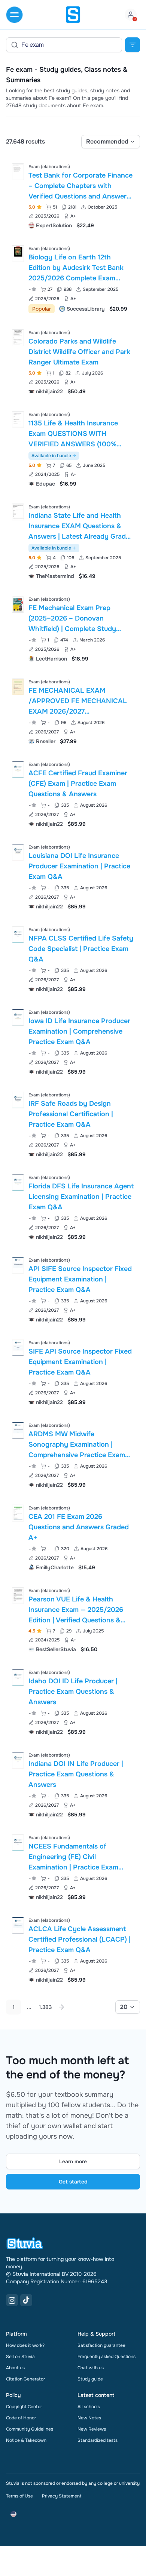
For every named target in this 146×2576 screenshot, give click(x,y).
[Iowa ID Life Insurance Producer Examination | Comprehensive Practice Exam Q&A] (18, 1017)
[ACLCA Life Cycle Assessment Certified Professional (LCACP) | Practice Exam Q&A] (18, 1925)
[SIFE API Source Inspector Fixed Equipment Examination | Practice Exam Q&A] (18, 1348)
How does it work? (25, 2345)
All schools (89, 2407)
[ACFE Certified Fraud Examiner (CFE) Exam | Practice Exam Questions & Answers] (18, 770)
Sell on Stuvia (20, 2357)
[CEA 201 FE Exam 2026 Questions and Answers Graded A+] (18, 1513)
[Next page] (61, 2007)
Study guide (90, 2379)
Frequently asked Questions (107, 2357)
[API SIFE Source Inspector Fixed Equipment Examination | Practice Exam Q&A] (18, 1265)
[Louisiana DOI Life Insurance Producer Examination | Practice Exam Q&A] (18, 852)
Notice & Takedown (26, 2440)
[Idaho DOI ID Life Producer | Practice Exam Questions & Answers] (18, 1678)
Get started (73, 2182)
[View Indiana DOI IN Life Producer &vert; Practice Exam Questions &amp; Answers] (73, 1784)
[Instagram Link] (12, 2300)
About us (15, 2368)
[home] (73, 15)
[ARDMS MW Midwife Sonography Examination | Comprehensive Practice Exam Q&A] (18, 1430)
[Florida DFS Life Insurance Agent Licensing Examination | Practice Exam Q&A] (18, 1183)
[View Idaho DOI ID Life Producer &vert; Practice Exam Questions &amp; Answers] (73, 1701)
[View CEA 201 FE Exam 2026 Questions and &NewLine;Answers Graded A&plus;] (73, 1537)
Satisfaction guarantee (101, 2345)
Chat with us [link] (91, 2368)
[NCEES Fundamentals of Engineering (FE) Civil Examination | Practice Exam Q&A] (18, 1843)
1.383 (45, 2007)
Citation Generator (25, 2379)
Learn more (73, 2161)
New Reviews (92, 2429)
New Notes (89, 2418)
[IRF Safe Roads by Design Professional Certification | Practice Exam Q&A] (18, 1100)
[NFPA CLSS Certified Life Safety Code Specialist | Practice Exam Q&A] (18, 935)
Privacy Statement (62, 2496)
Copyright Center (24, 2407)
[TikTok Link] (26, 2300)
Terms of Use (19, 2496)
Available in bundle (51, 456)
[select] (111, 142)
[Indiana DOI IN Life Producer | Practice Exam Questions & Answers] (18, 1760)
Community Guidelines (30, 2429)
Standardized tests (98, 2440)
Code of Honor (21, 2418)
